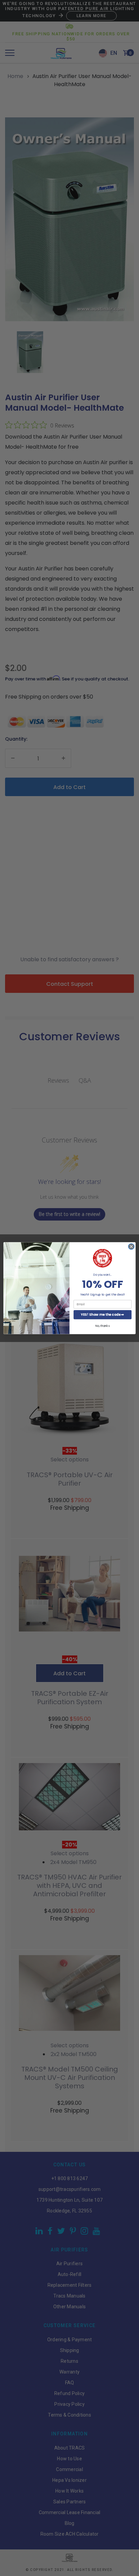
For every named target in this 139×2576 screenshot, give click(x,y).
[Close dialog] (131, 1246)
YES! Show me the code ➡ (103, 1314)
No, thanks (102, 1326)
